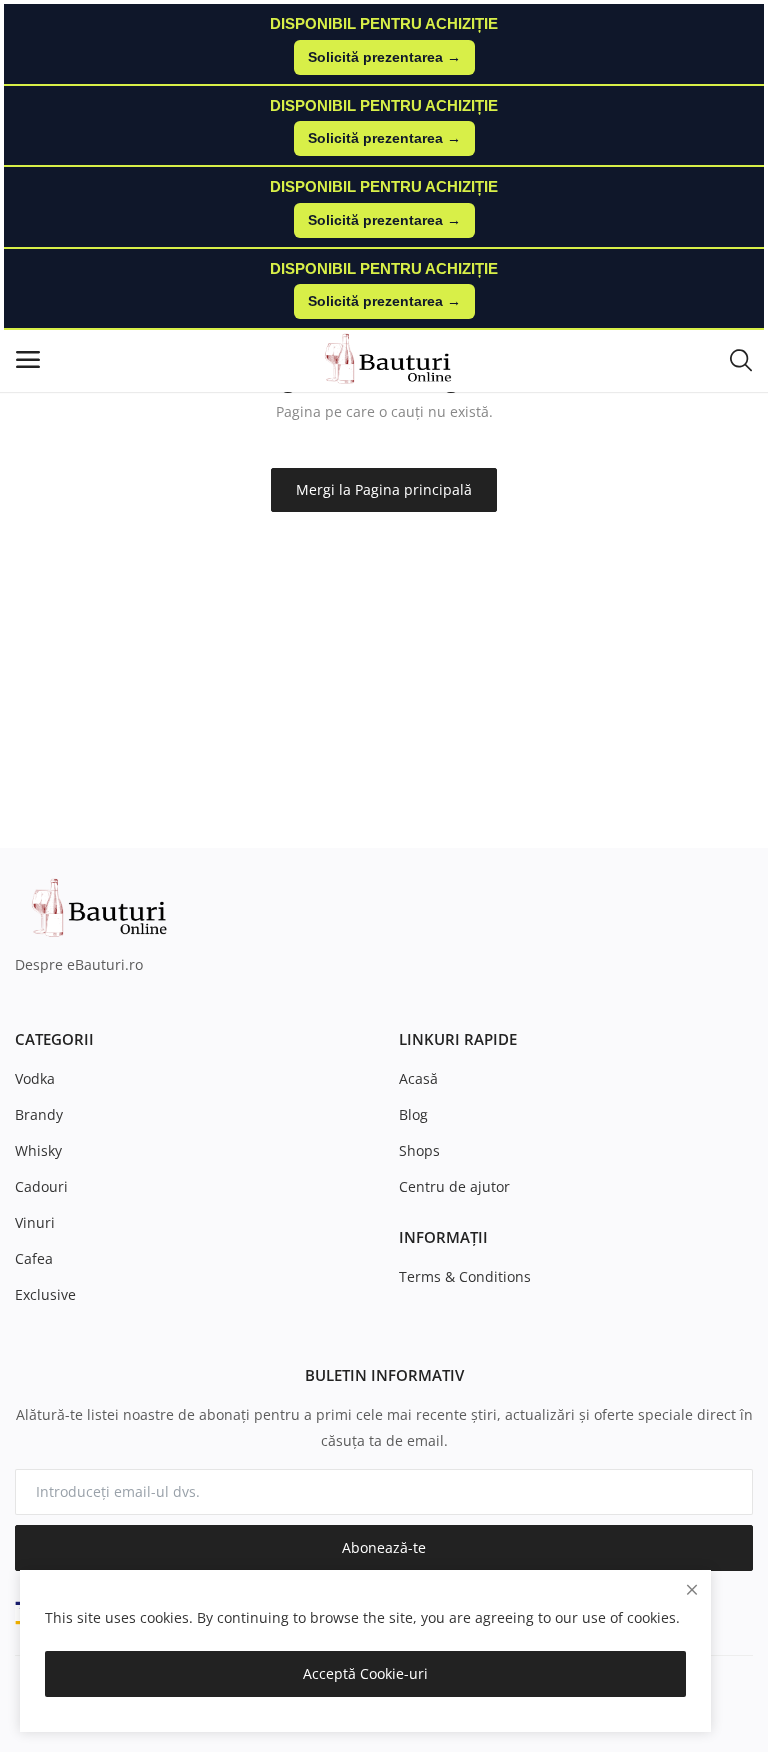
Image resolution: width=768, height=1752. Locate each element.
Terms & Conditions (465, 1276)
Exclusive (45, 1294)
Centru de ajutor (454, 1186)
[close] (692, 1589)
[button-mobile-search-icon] (741, 359)
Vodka (35, 1078)
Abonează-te (384, 1547)
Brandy (39, 1114)
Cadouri (41, 1186)
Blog (413, 1114)
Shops (419, 1150)
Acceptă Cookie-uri (365, 1673)
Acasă (418, 1078)
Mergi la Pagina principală (384, 489)
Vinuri (35, 1222)
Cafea (34, 1258)
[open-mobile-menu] (28, 359)
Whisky (38, 1150)
